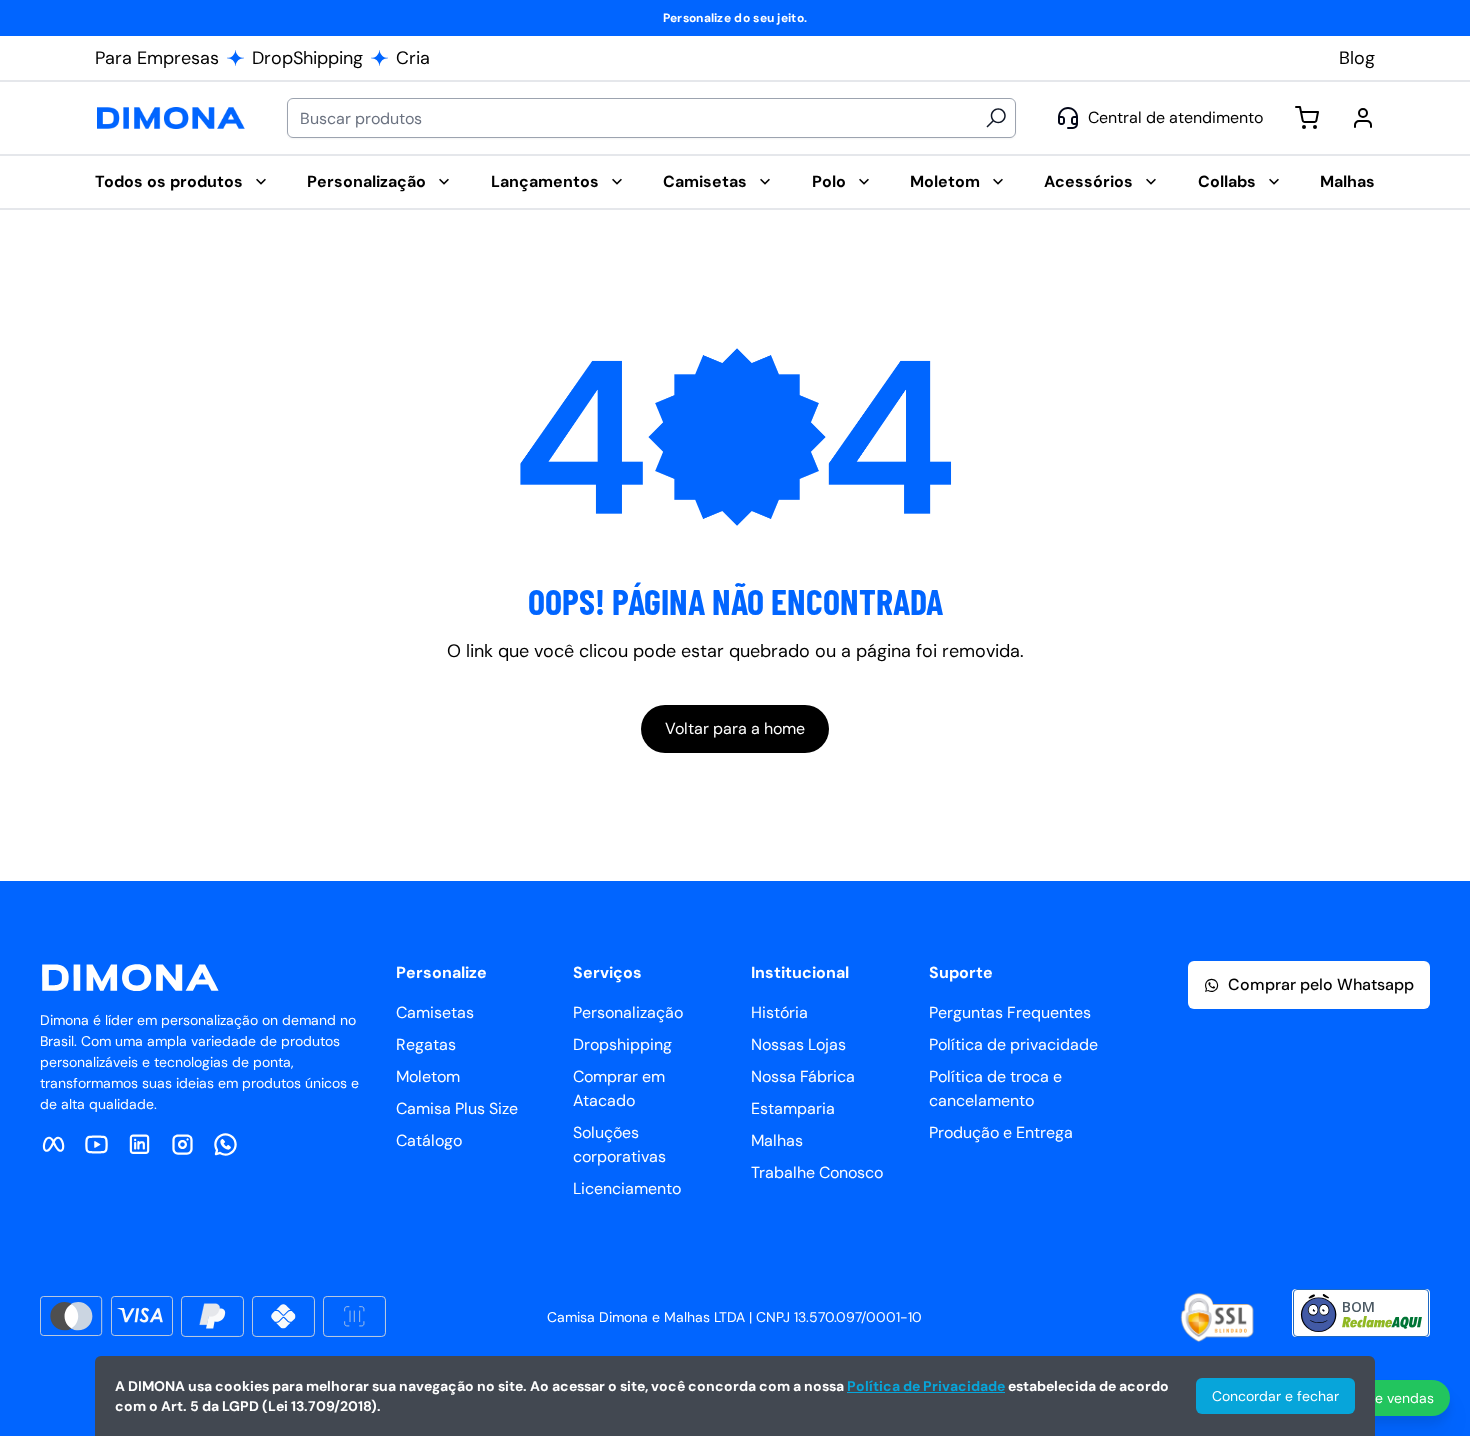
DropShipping (307, 58)
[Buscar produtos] (996, 118)
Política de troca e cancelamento (995, 1088)
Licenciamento (627, 1188)
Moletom (945, 181)
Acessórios (1088, 181)
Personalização (366, 181)
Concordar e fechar (1275, 1396)
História (779, 1012)
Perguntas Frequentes (1002, 1012)
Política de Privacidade (926, 1386)
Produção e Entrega (1001, 1132)
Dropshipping (622, 1044)
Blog (1357, 58)
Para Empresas (157, 58)
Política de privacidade (1002, 1044)
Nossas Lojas (798, 1044)
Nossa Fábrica (803, 1076)
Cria (413, 58)
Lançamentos (545, 181)
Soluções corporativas (619, 1144)
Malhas (1347, 181)
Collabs (1227, 181)
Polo (829, 181)
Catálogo (429, 1140)
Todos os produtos (169, 181)
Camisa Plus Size (457, 1108)
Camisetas (705, 181)
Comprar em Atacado (619, 1088)
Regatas (426, 1044)
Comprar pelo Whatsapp (1321, 984)
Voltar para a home (735, 728)
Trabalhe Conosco (817, 1172)
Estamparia (793, 1108)
